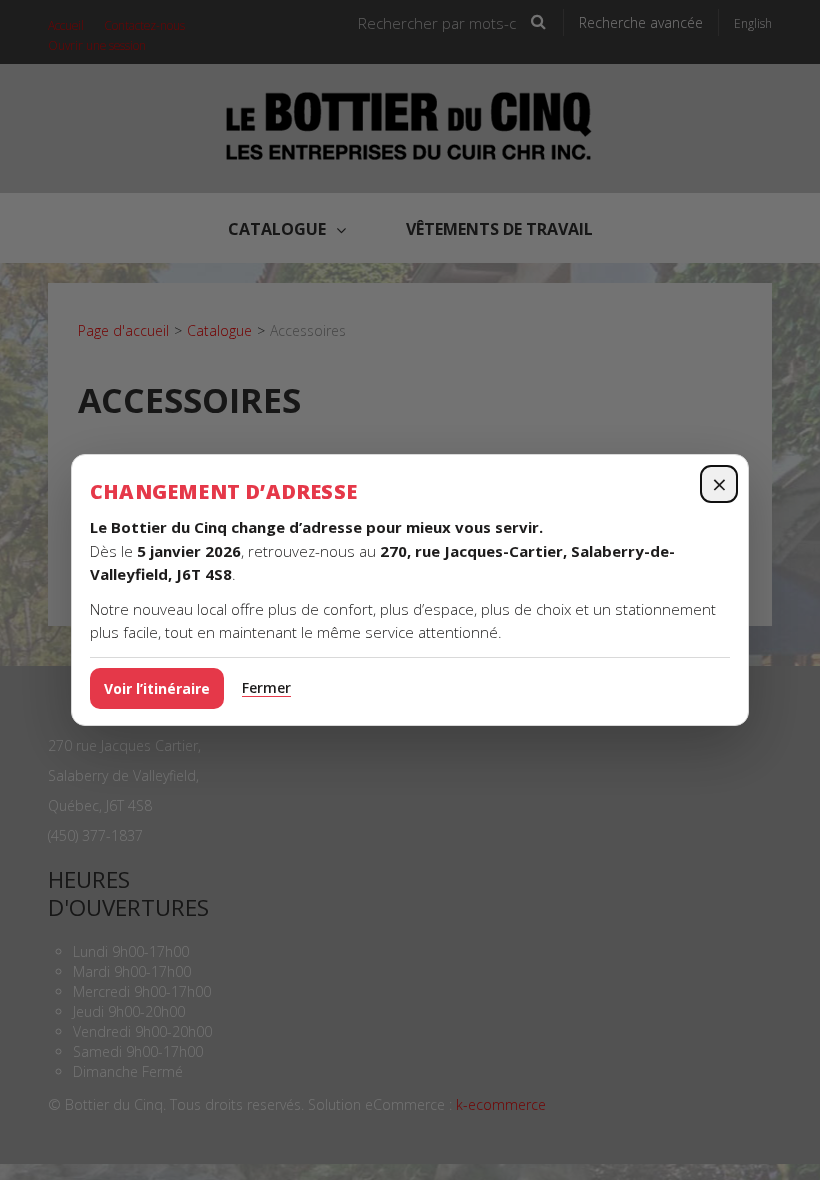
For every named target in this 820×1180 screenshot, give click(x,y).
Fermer (266, 687)
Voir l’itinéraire (157, 688)
